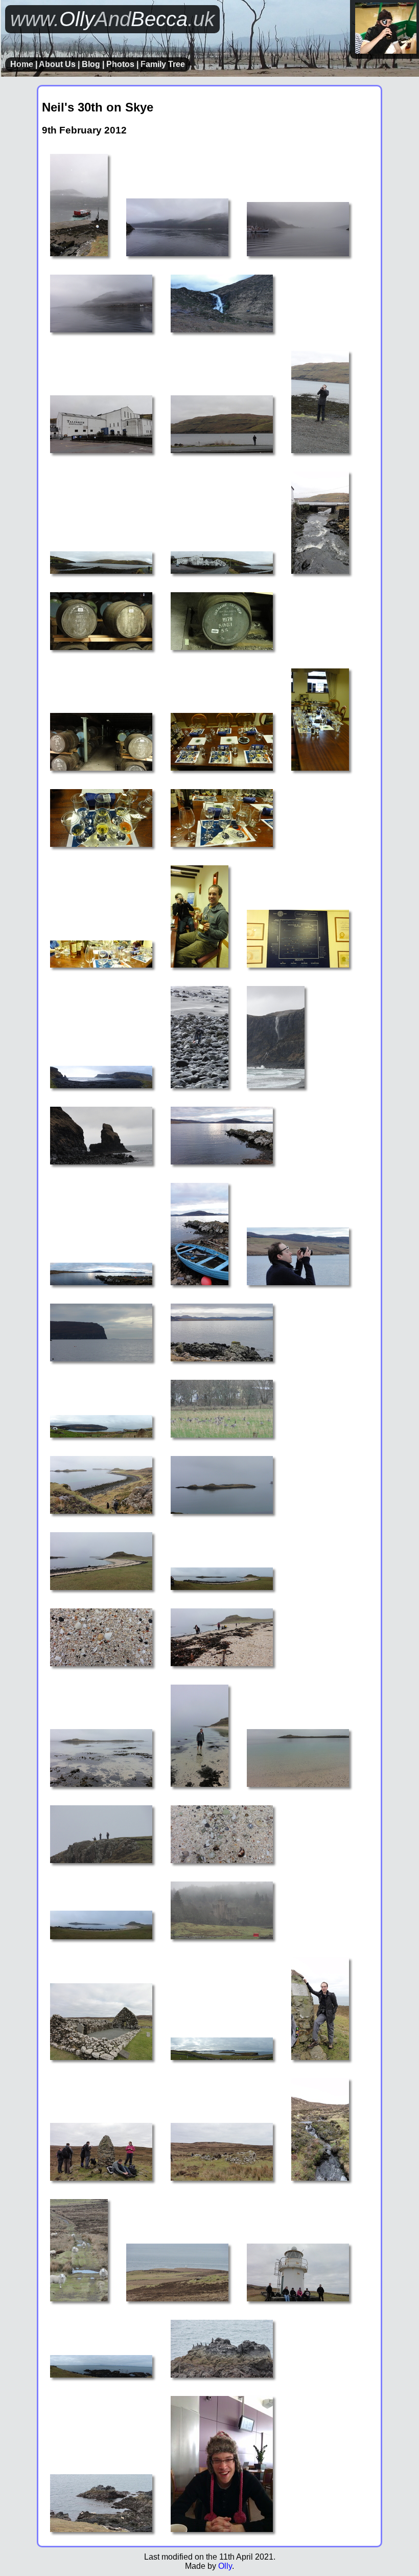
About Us (57, 64)
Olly (225, 2566)
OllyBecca (112, 19)
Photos (120, 64)
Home (22, 64)
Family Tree (163, 64)
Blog (91, 64)
